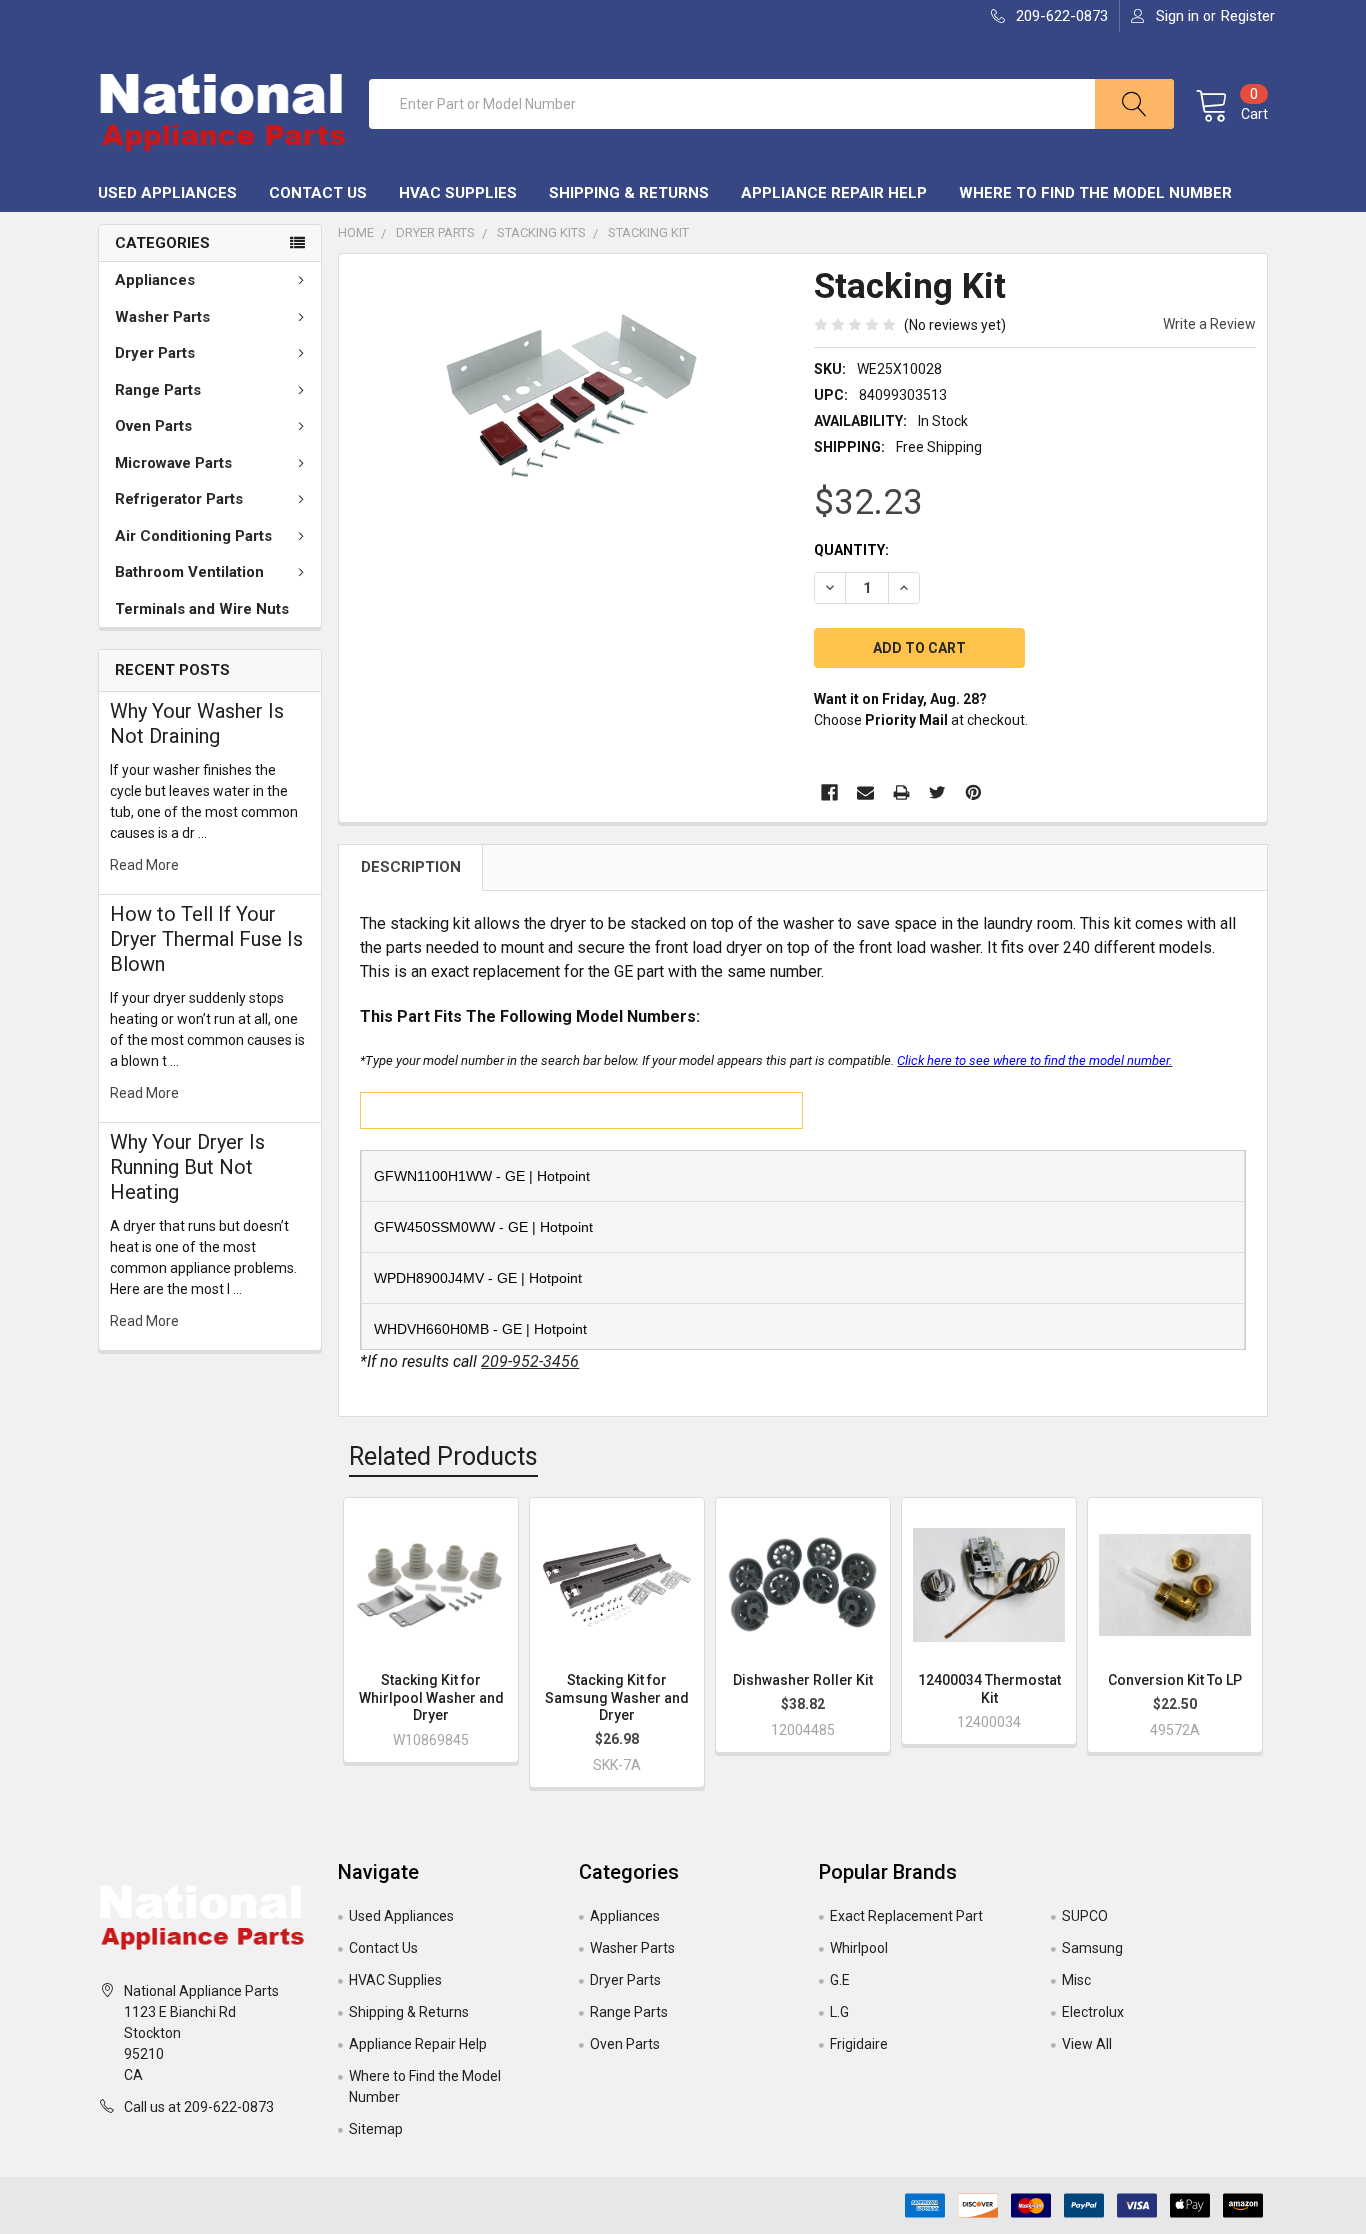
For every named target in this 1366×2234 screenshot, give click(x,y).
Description (411, 867)
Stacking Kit (648, 232)
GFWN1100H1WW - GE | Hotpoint (482, 1176)
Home (356, 232)
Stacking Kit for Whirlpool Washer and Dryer (431, 1697)
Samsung (1092, 1948)
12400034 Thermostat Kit (989, 1689)
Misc (1076, 1980)
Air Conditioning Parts (193, 536)
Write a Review (1209, 324)
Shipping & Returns (629, 193)
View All (1087, 2044)
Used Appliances (167, 193)
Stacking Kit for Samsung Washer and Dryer (617, 1697)
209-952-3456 (530, 1361)
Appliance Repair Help (834, 193)
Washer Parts (162, 317)
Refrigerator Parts (179, 499)
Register (1248, 16)
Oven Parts (153, 426)
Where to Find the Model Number (1095, 193)
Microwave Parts (173, 463)
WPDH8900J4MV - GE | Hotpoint (478, 1278)
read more (144, 865)
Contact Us (318, 193)
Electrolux (1093, 2012)
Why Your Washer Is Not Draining (197, 723)
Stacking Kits (541, 232)
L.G (839, 2012)
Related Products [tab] (443, 1456)
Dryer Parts (155, 353)
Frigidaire (859, 2044)
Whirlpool (859, 1948)
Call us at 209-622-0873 (199, 2107)
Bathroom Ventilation (189, 572)
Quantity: (851, 550)
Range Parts (158, 390)
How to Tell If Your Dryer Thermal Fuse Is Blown (206, 939)
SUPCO (1085, 1916)
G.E (840, 1980)
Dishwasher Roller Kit (803, 1680)
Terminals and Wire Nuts (202, 609)
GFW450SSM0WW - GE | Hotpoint (483, 1227)
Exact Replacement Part (906, 1916)
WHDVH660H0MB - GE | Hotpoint (480, 1329)
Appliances (155, 280)
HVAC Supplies (458, 193)
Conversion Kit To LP (1175, 1680)
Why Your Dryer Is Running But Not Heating (187, 1167)
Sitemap (376, 2129)
